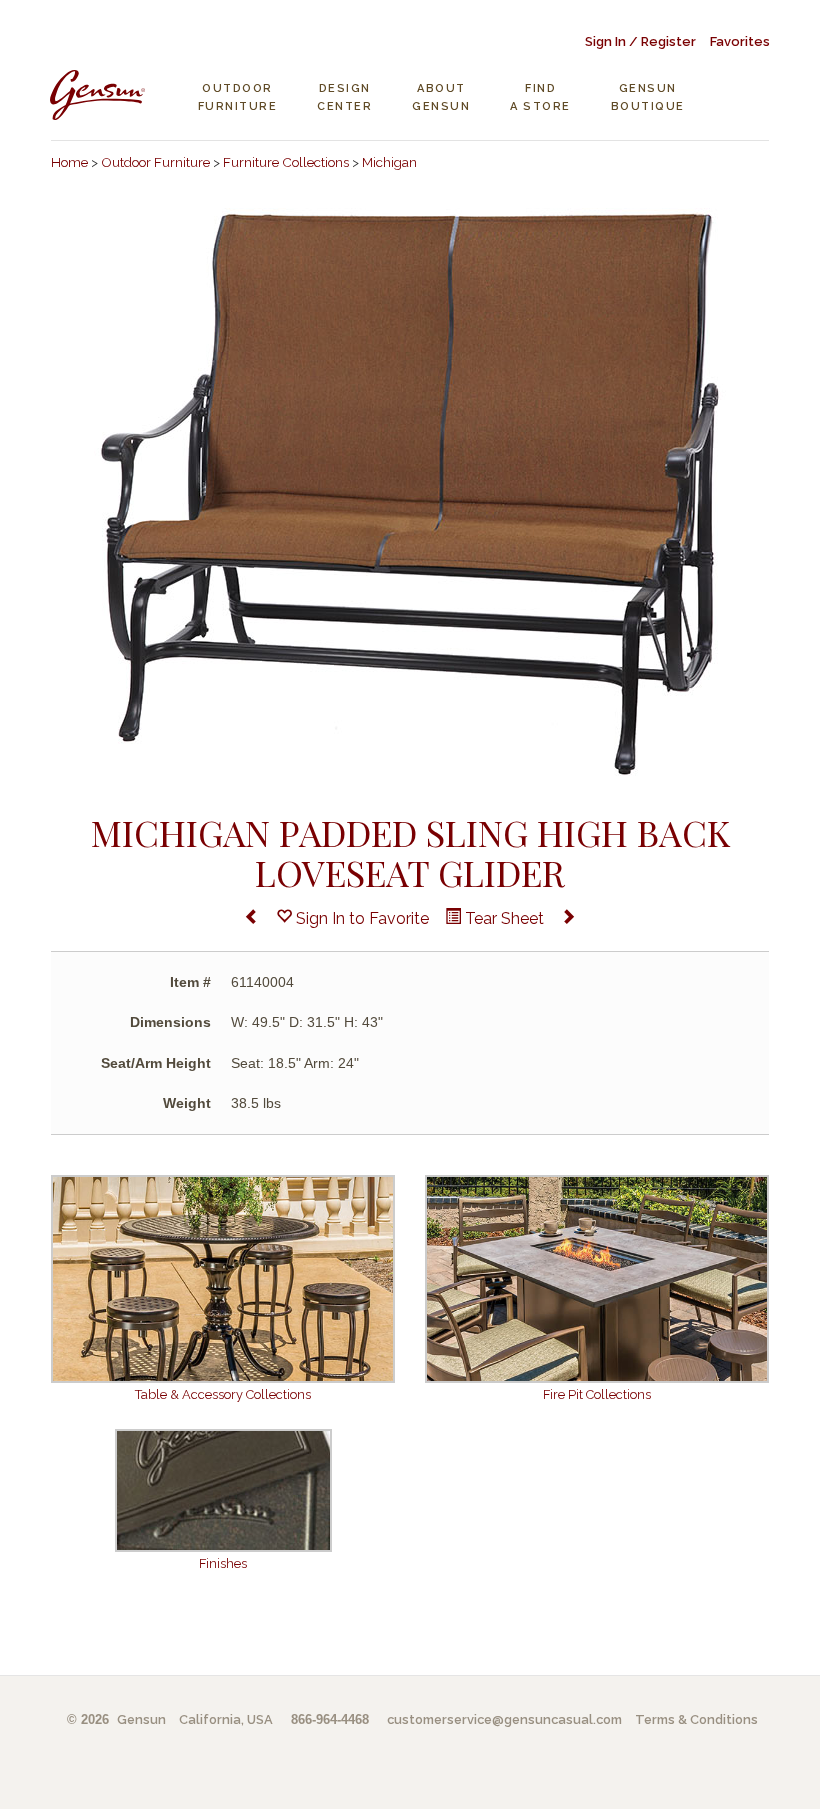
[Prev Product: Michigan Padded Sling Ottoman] (252, 919)
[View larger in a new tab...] (410, 492)
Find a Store (540, 97)
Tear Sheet (502, 918)
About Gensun (441, 97)
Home (69, 162)
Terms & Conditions (696, 1719)
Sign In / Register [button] (640, 41)
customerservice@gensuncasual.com (504, 1719)
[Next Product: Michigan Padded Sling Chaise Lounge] (568, 919)
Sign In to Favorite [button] (360, 918)
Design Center (344, 97)
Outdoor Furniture (238, 97)
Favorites (740, 41)
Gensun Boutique (648, 97)
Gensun (141, 1719)
